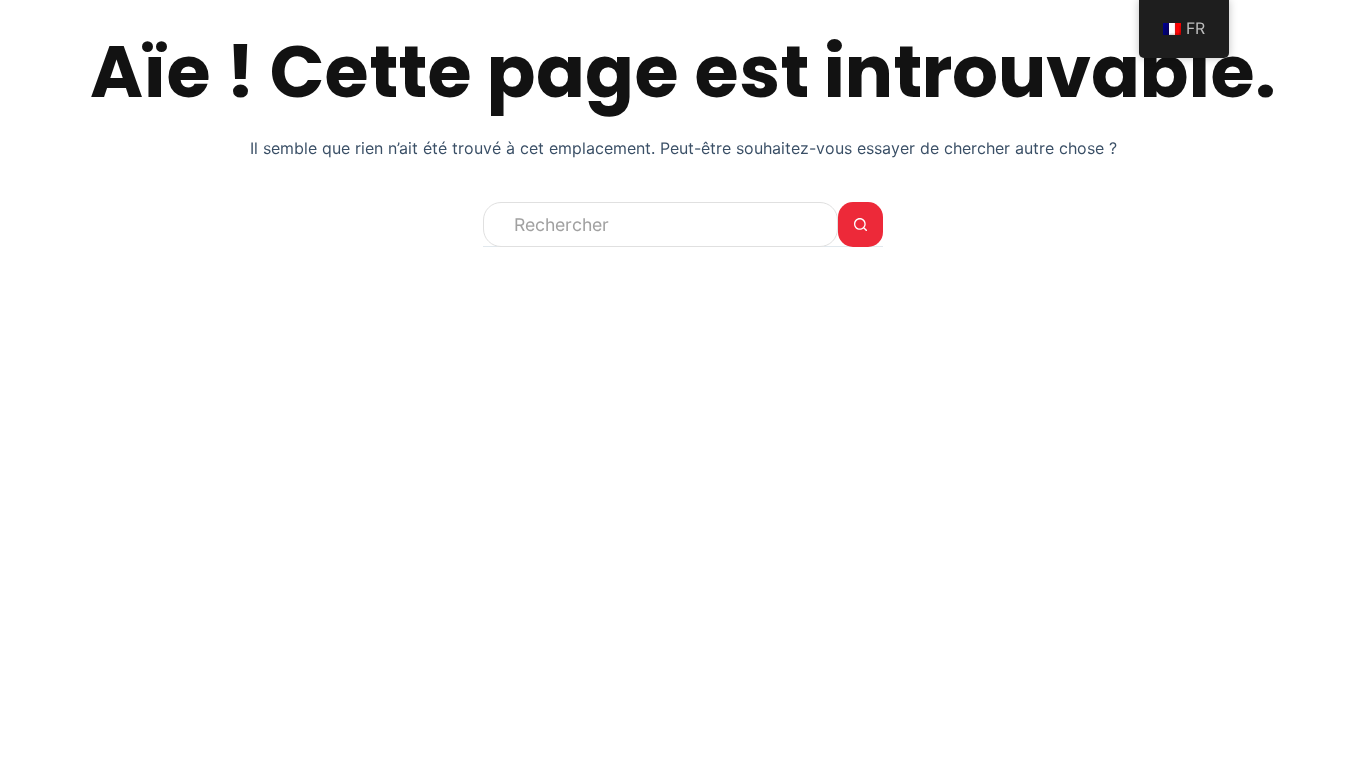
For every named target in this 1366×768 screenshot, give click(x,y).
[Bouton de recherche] (860, 224)
